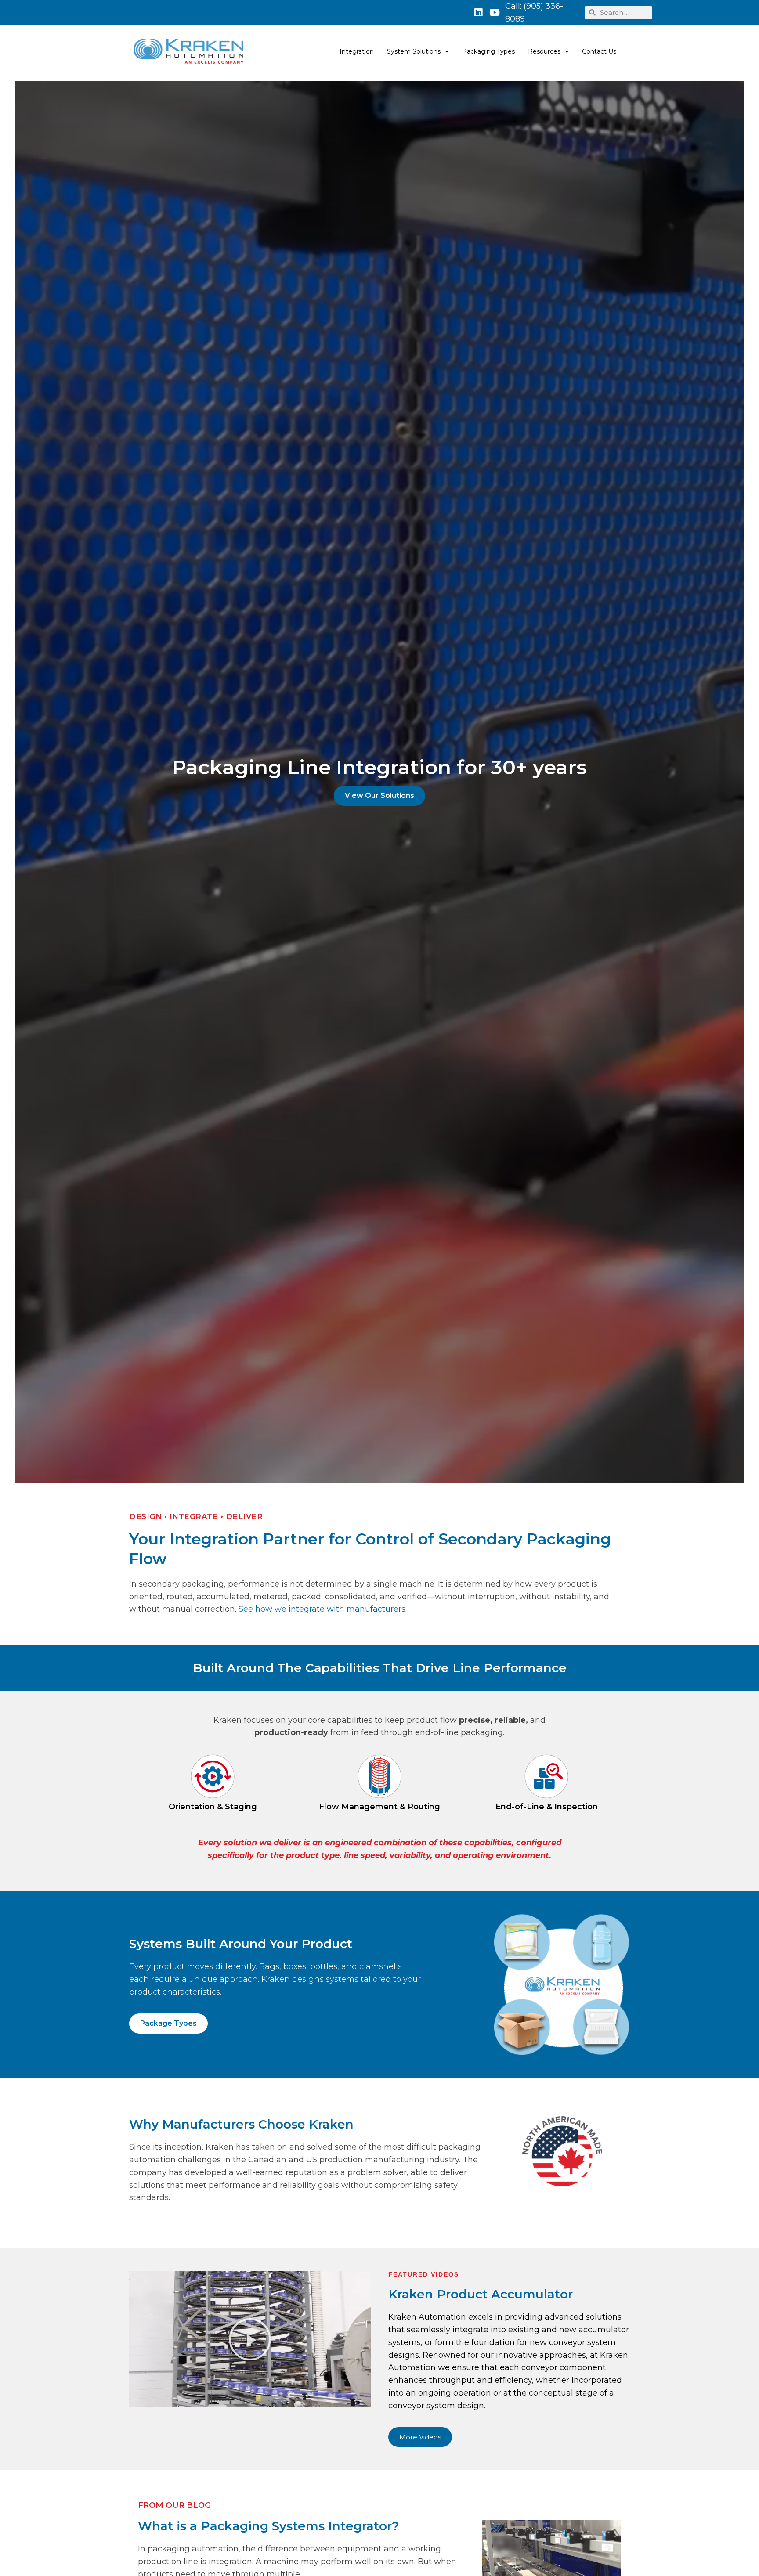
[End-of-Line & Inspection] (546, 1776)
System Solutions (414, 51)
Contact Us (599, 51)
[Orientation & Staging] (213, 1776)
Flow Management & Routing (379, 1807)
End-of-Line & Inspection (547, 1807)
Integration (357, 51)
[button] (250, 2339)
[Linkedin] (478, 13)
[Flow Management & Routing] (379, 1776)
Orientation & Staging (213, 1807)
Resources (544, 51)
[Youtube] (495, 13)
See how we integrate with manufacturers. (323, 1609)
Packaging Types (488, 51)
